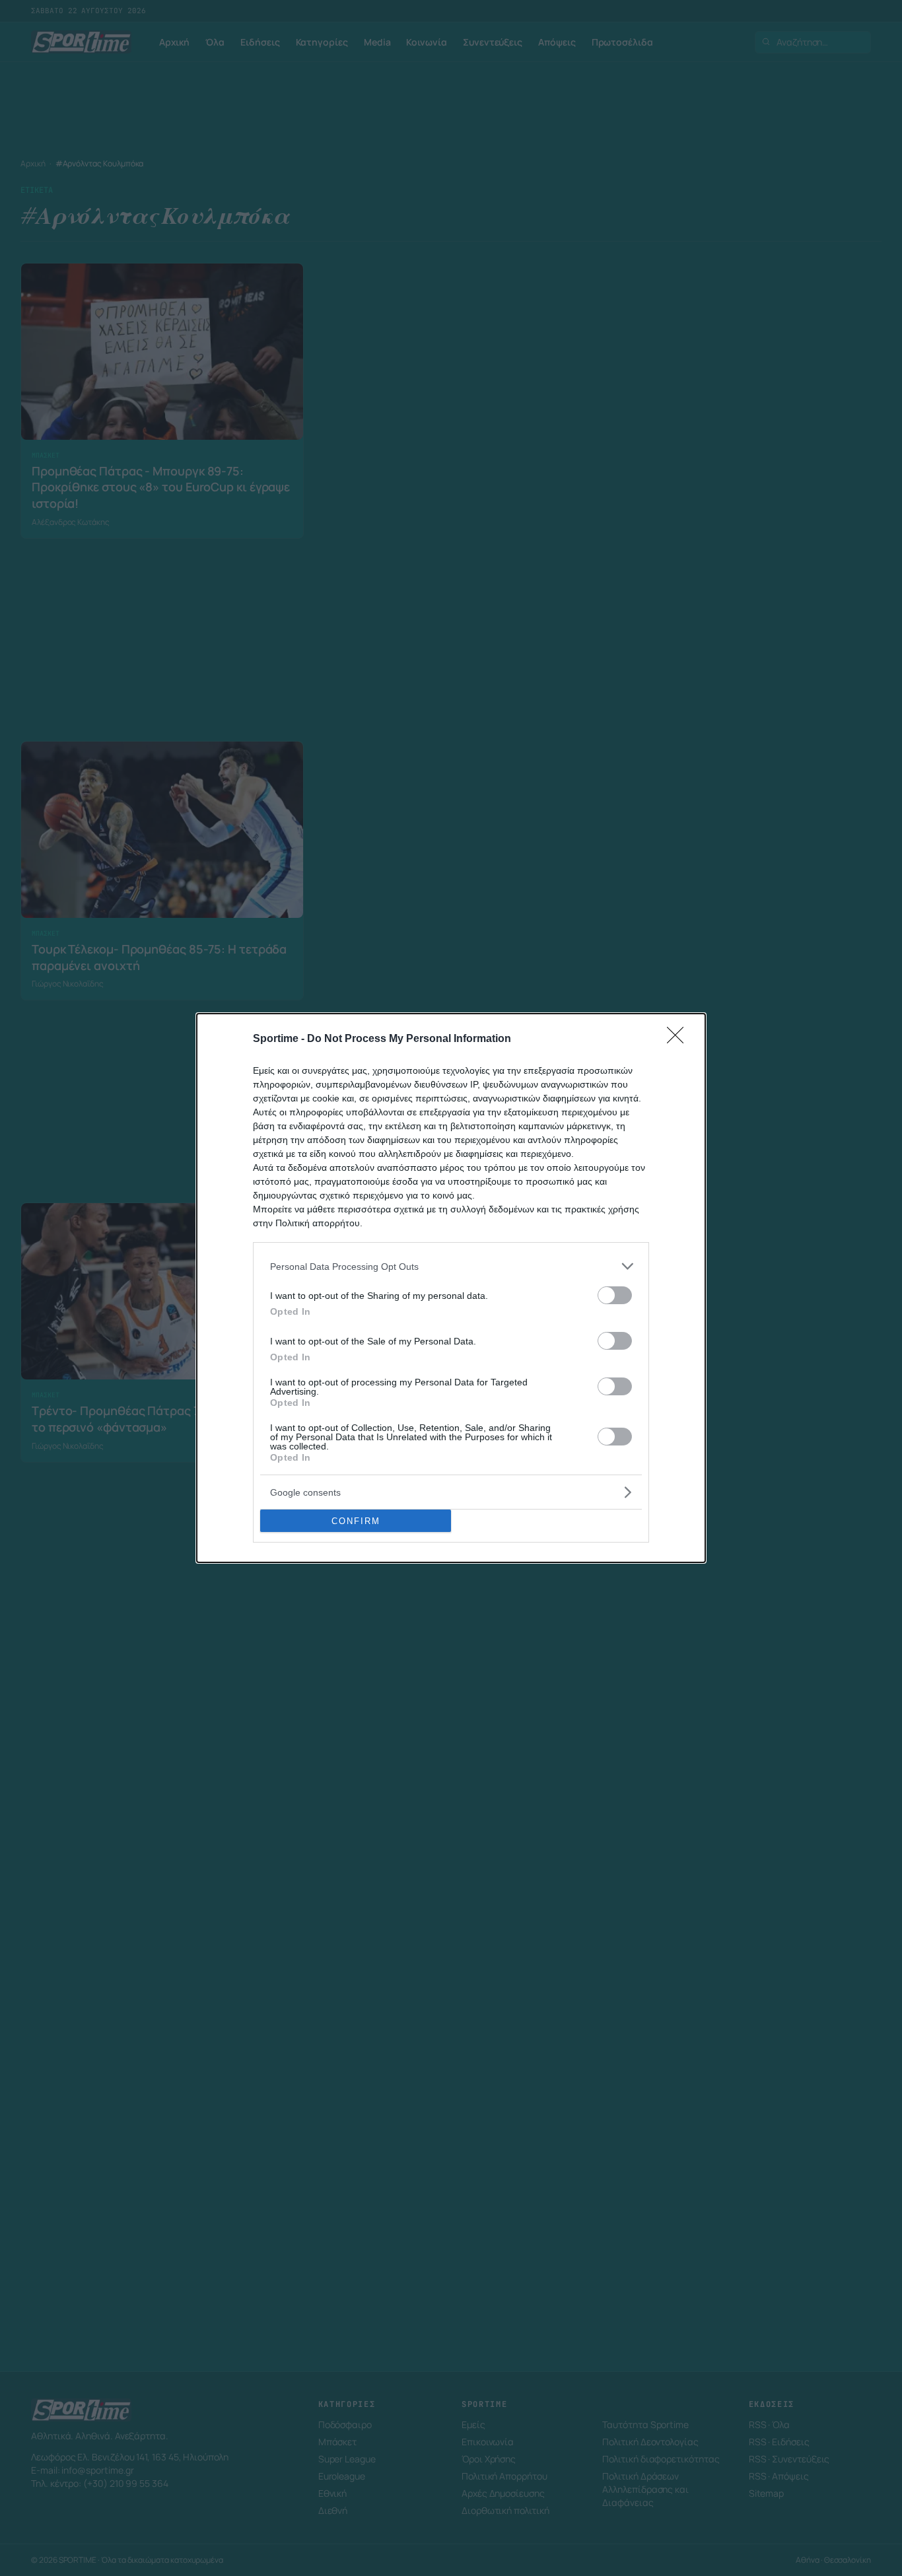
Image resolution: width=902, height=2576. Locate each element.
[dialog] (451, 1288)
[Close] (679, 1039)
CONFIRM (356, 1521)
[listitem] (451, 1266)
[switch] (615, 1295)
